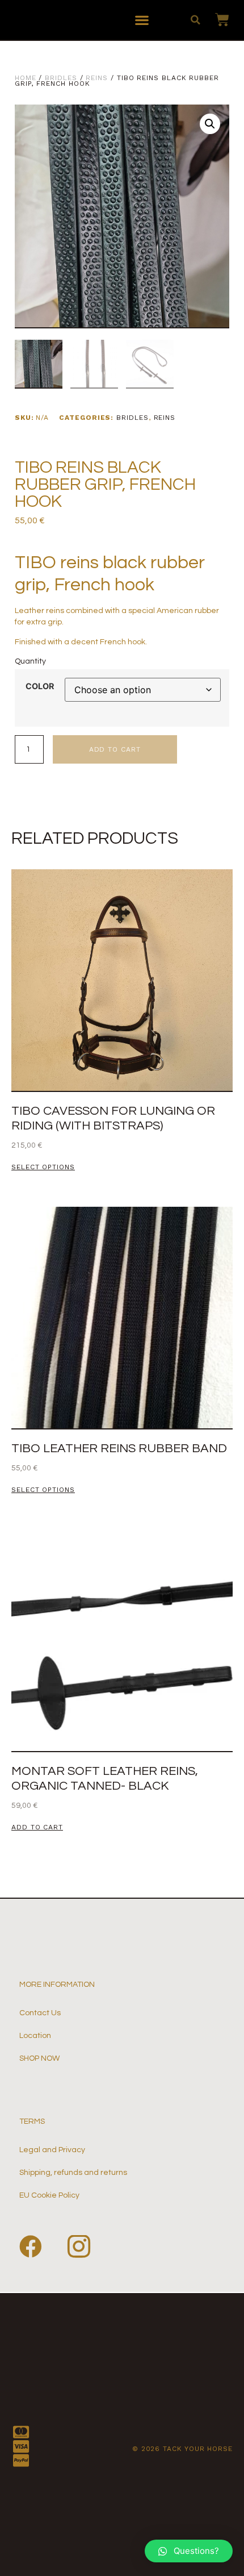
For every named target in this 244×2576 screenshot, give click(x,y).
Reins (97, 78)
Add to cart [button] (37, 1827)
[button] (142, 20)
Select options (43, 1167)
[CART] (216, 20)
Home (26, 78)
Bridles (61, 78)
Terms (32, 2121)
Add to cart (115, 749)
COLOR (40, 686)
